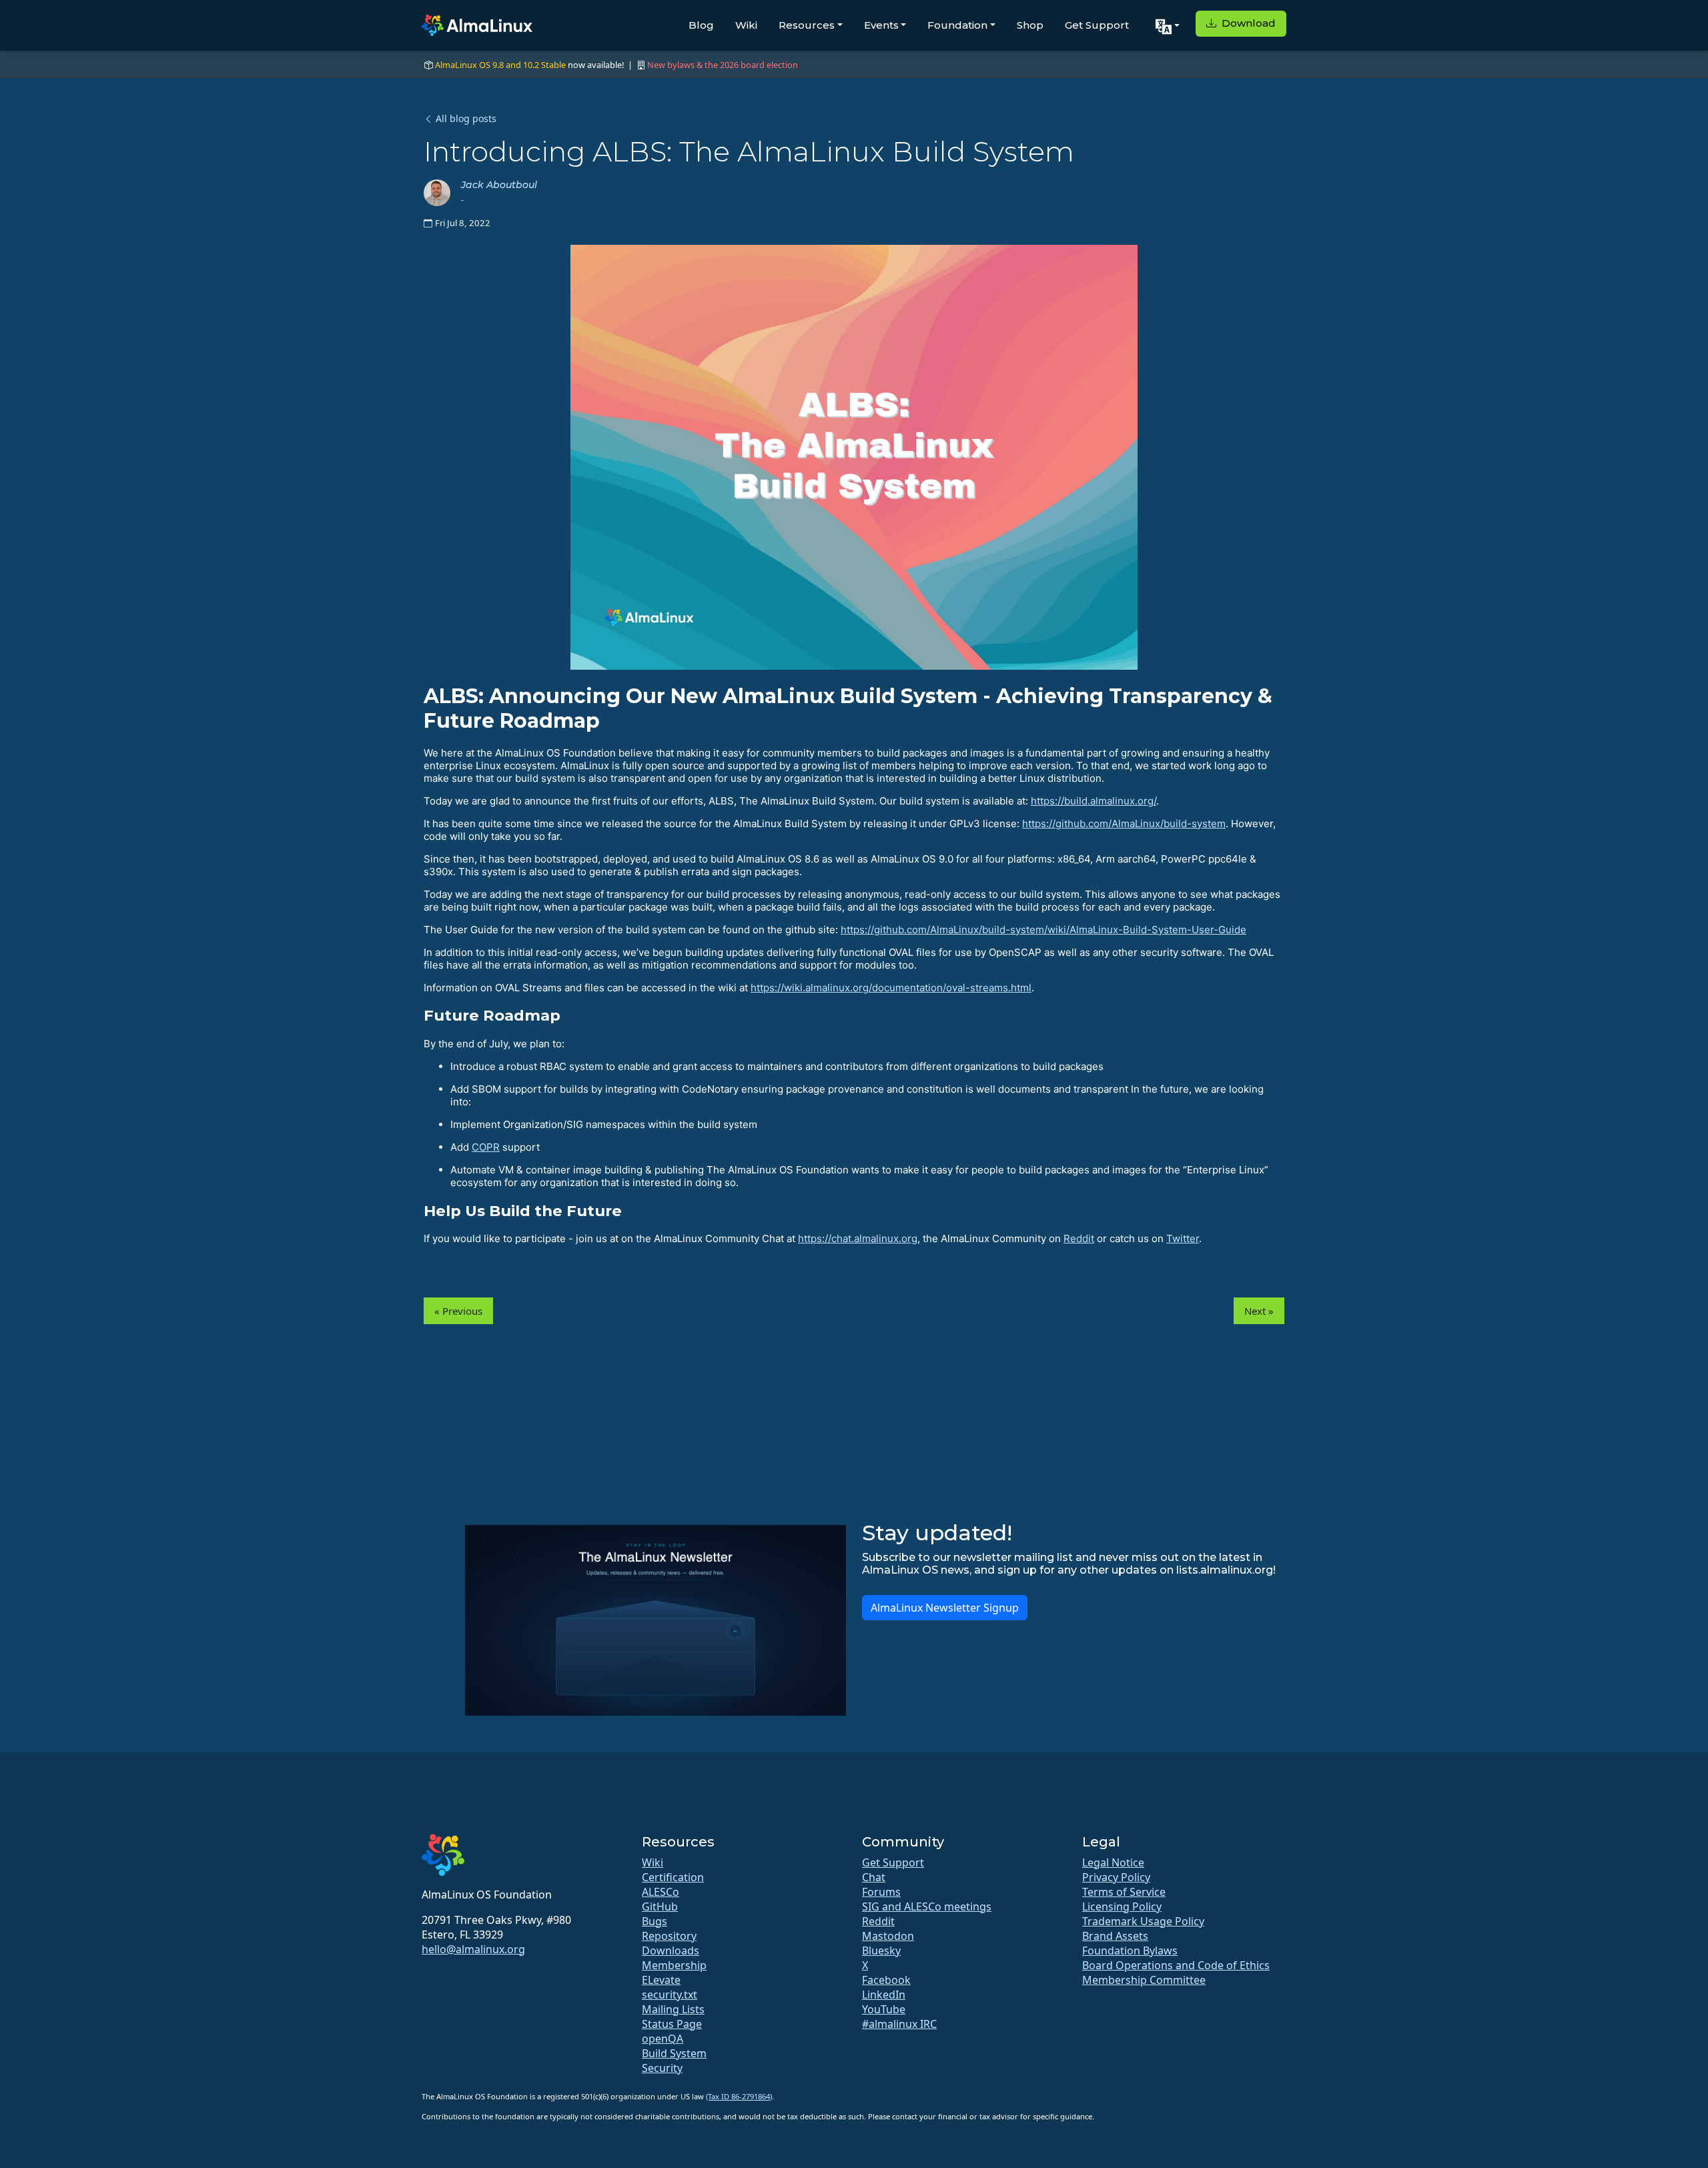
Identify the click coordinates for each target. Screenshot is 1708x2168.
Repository (669, 1936)
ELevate (661, 1980)
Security (662, 2068)
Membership (674, 1965)
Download (1247, 23)
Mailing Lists (673, 2009)
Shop (1030, 25)
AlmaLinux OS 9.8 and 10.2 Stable (500, 65)
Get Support (1097, 25)
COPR (486, 1147)
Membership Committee (1144, 1980)
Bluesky (881, 1951)
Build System (674, 2053)
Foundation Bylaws (1130, 1951)
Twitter (1183, 1238)
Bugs (655, 1921)
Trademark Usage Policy (1143, 1921)
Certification (673, 1877)
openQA (663, 2039)
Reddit (1079, 1238)
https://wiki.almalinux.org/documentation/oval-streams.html (891, 988)
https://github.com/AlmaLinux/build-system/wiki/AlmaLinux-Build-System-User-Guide (1043, 930)
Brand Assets (1115, 1936)
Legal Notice (1113, 1862)
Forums (881, 1892)
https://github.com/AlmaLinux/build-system (1124, 824)
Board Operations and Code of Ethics (1176, 1965)
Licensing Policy (1122, 1907)
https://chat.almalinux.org (858, 1238)
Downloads (671, 1951)
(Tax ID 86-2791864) (739, 2096)
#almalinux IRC (899, 2024)
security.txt (670, 1995)
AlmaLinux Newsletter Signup (945, 1608)
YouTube (884, 2009)
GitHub (660, 1907)
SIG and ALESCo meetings (927, 1907)
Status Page (672, 2024)
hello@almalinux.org (473, 1949)
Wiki (746, 25)
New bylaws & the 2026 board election (723, 65)
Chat (874, 1877)
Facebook (886, 1980)
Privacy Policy (1116, 1877)
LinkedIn (884, 1995)
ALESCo (661, 1892)
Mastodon (888, 1936)
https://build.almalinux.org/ (1094, 801)
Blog (701, 25)
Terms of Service (1124, 1892)
